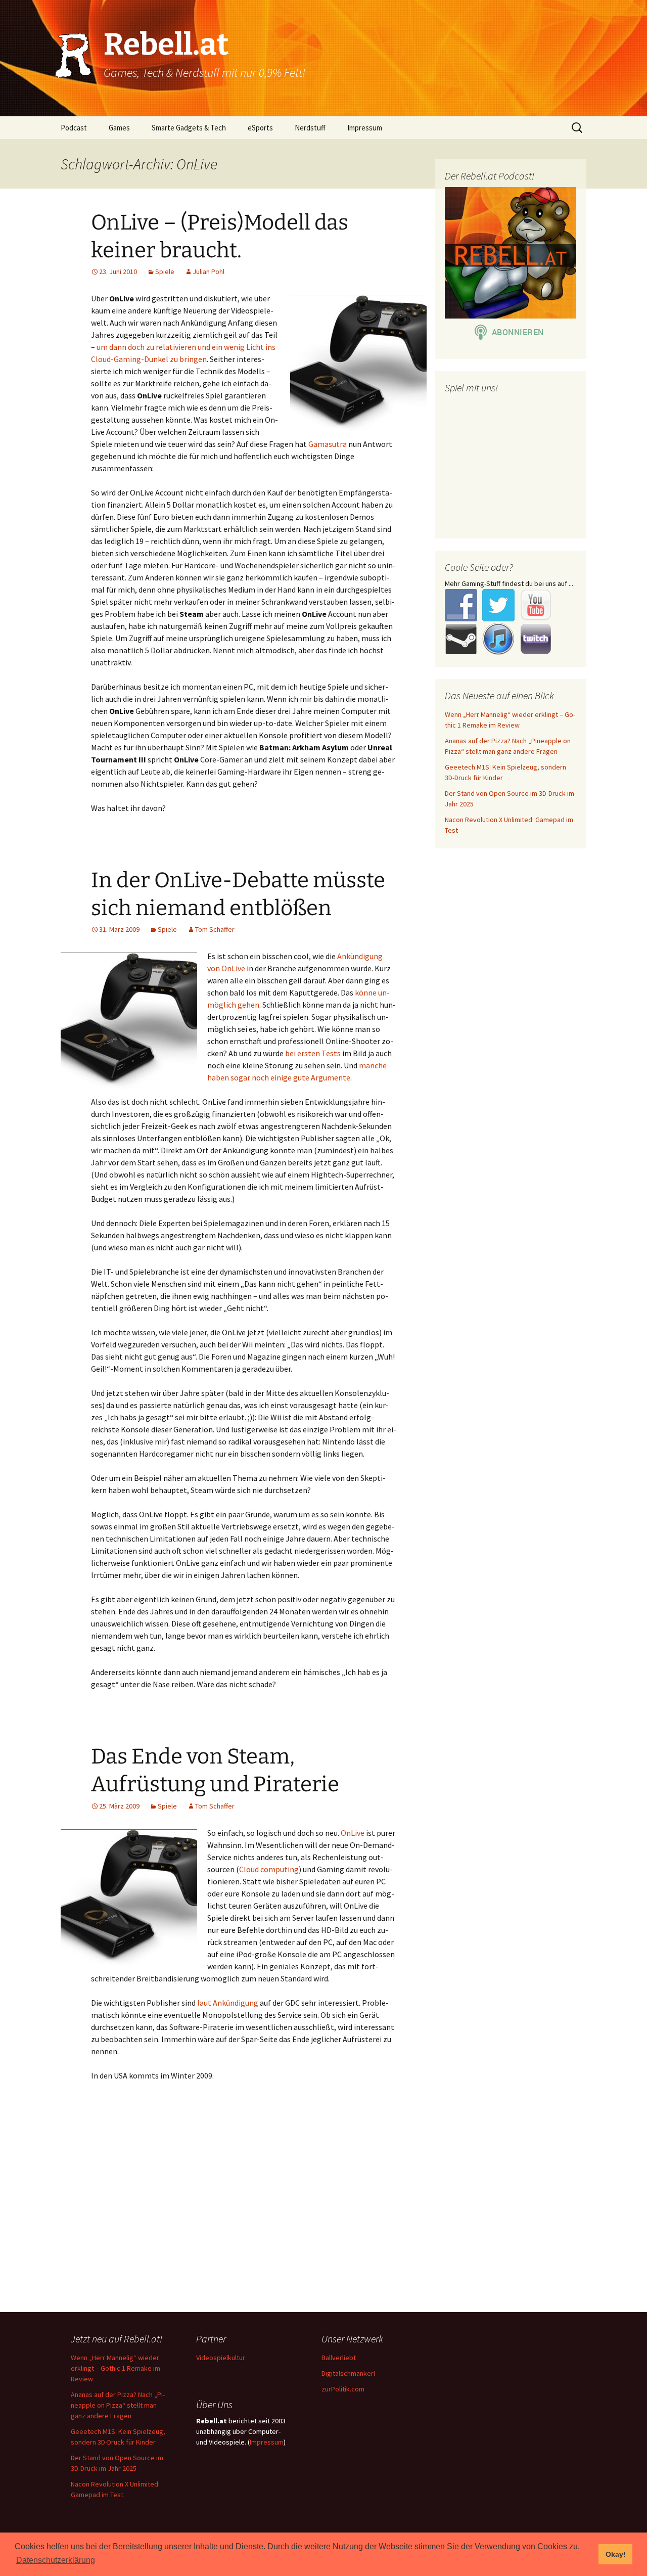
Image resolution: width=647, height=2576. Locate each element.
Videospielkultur (221, 2358)
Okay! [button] (616, 2554)
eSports (260, 128)
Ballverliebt (339, 2358)
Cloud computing (269, 1869)
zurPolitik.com (343, 2389)
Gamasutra (328, 444)
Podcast (74, 128)
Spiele (165, 272)
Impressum (365, 128)
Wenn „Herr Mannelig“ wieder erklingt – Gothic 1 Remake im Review (115, 2368)
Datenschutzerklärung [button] (56, 2560)
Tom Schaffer (215, 929)
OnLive (353, 1833)
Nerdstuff (310, 128)
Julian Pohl (209, 272)
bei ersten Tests (313, 1053)
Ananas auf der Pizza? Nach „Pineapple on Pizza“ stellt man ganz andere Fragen (118, 2405)
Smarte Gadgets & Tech (189, 128)
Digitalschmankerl (348, 2373)
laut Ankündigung (228, 2003)
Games (119, 128)
